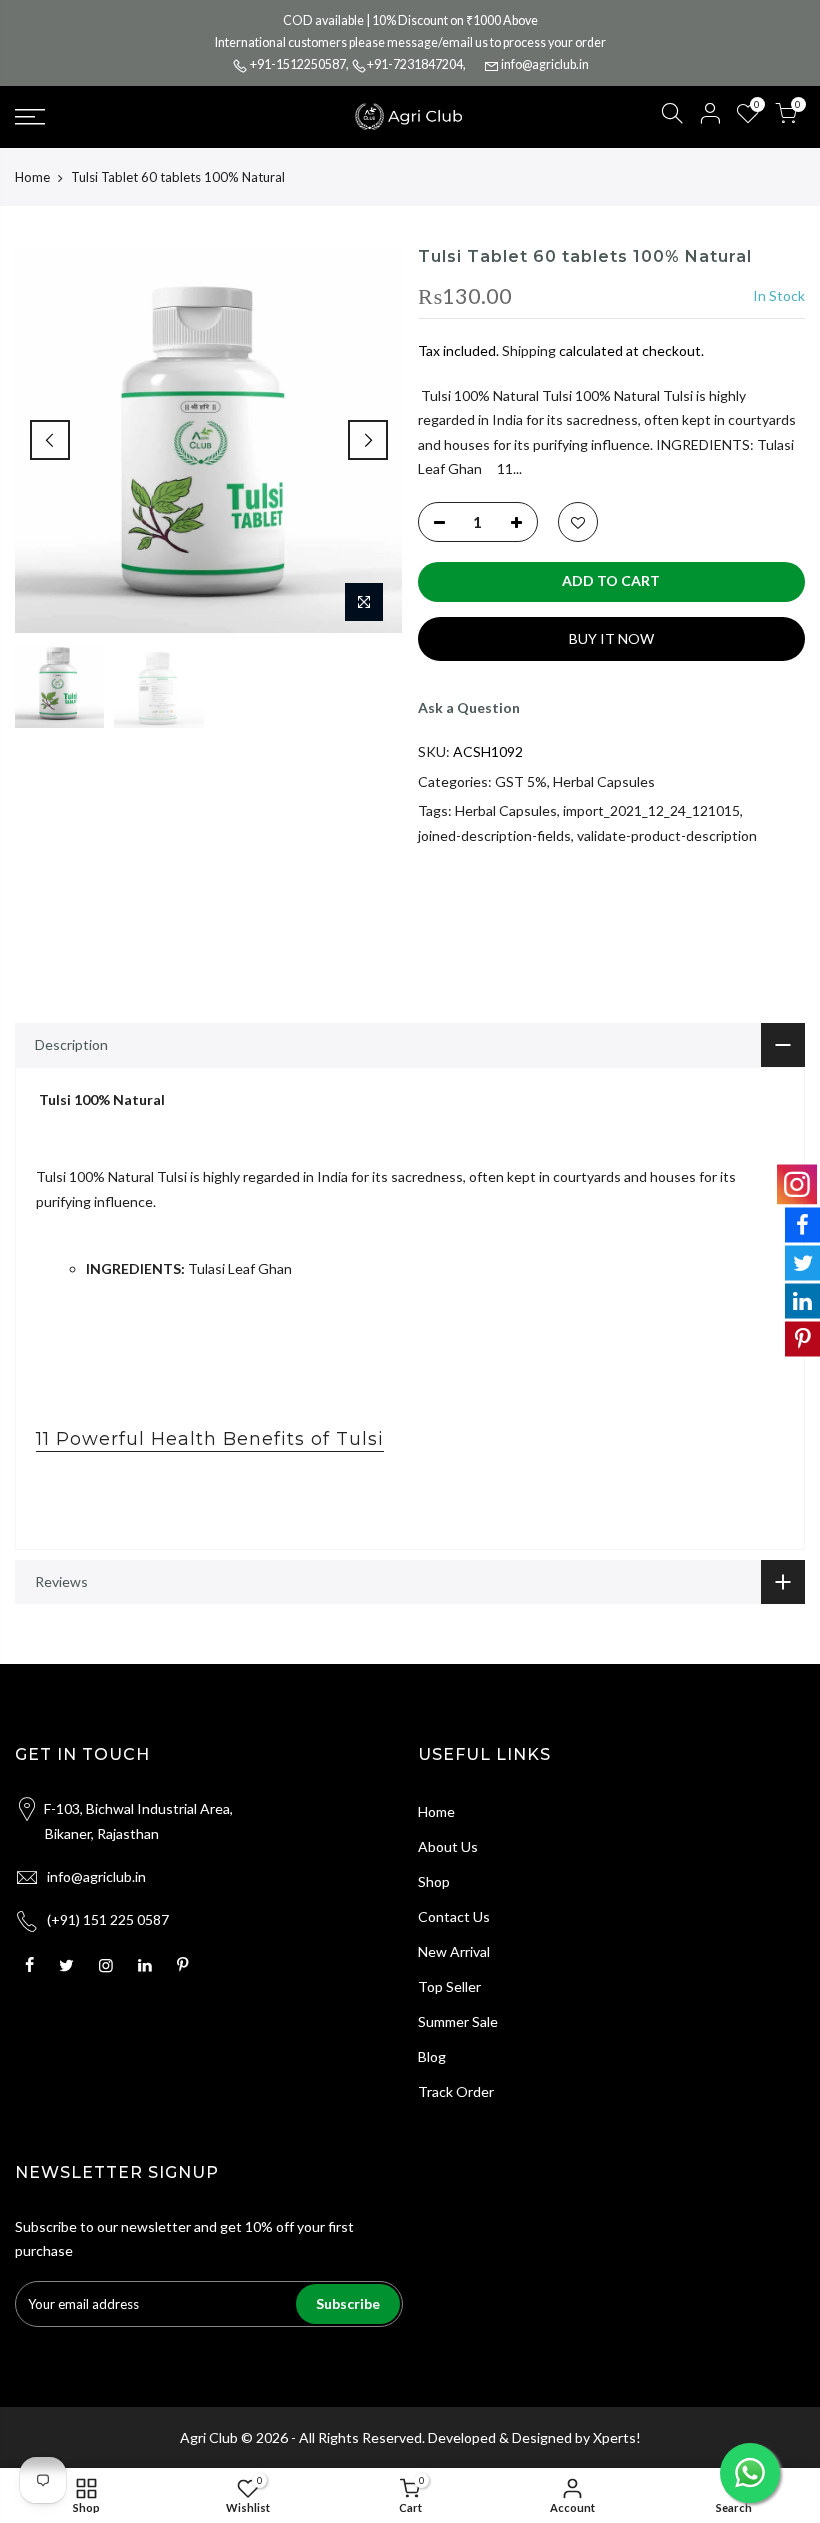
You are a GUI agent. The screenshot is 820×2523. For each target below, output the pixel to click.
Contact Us (454, 1916)
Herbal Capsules (604, 781)
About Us (448, 1846)
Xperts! (617, 2437)
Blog (432, 2056)
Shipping (529, 350)
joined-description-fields (494, 835)
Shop (434, 1881)
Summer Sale (458, 2021)
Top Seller (449, 1986)
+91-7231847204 (415, 64)
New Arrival (454, 1951)
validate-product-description (667, 835)
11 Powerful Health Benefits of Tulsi (210, 1439)
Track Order (456, 2091)
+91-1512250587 (298, 64)
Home (32, 177)
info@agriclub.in (545, 64)
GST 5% (521, 781)
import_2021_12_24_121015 (651, 810)
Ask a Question (469, 707)
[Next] (368, 440)
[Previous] (50, 440)
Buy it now (611, 638)
